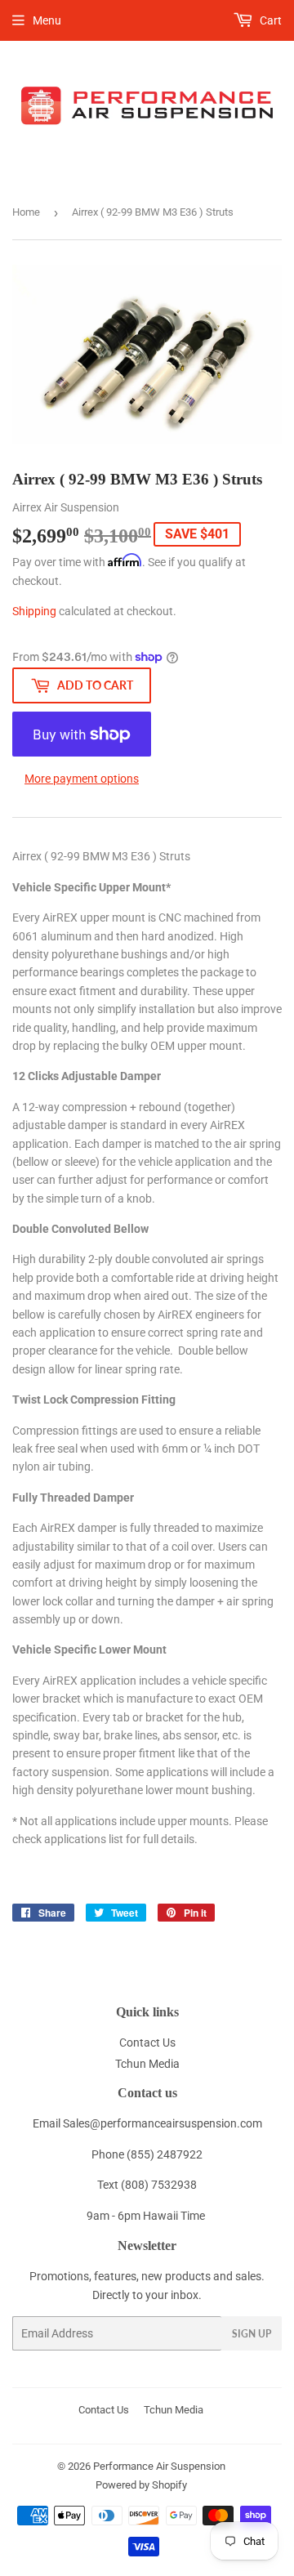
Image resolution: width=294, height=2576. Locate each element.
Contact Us (147, 2042)
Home (26, 212)
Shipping (34, 611)
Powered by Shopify (141, 2485)
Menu (47, 20)
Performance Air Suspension (159, 2466)
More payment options (82, 779)
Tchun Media (147, 2064)
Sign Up (252, 2334)
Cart (269, 20)
